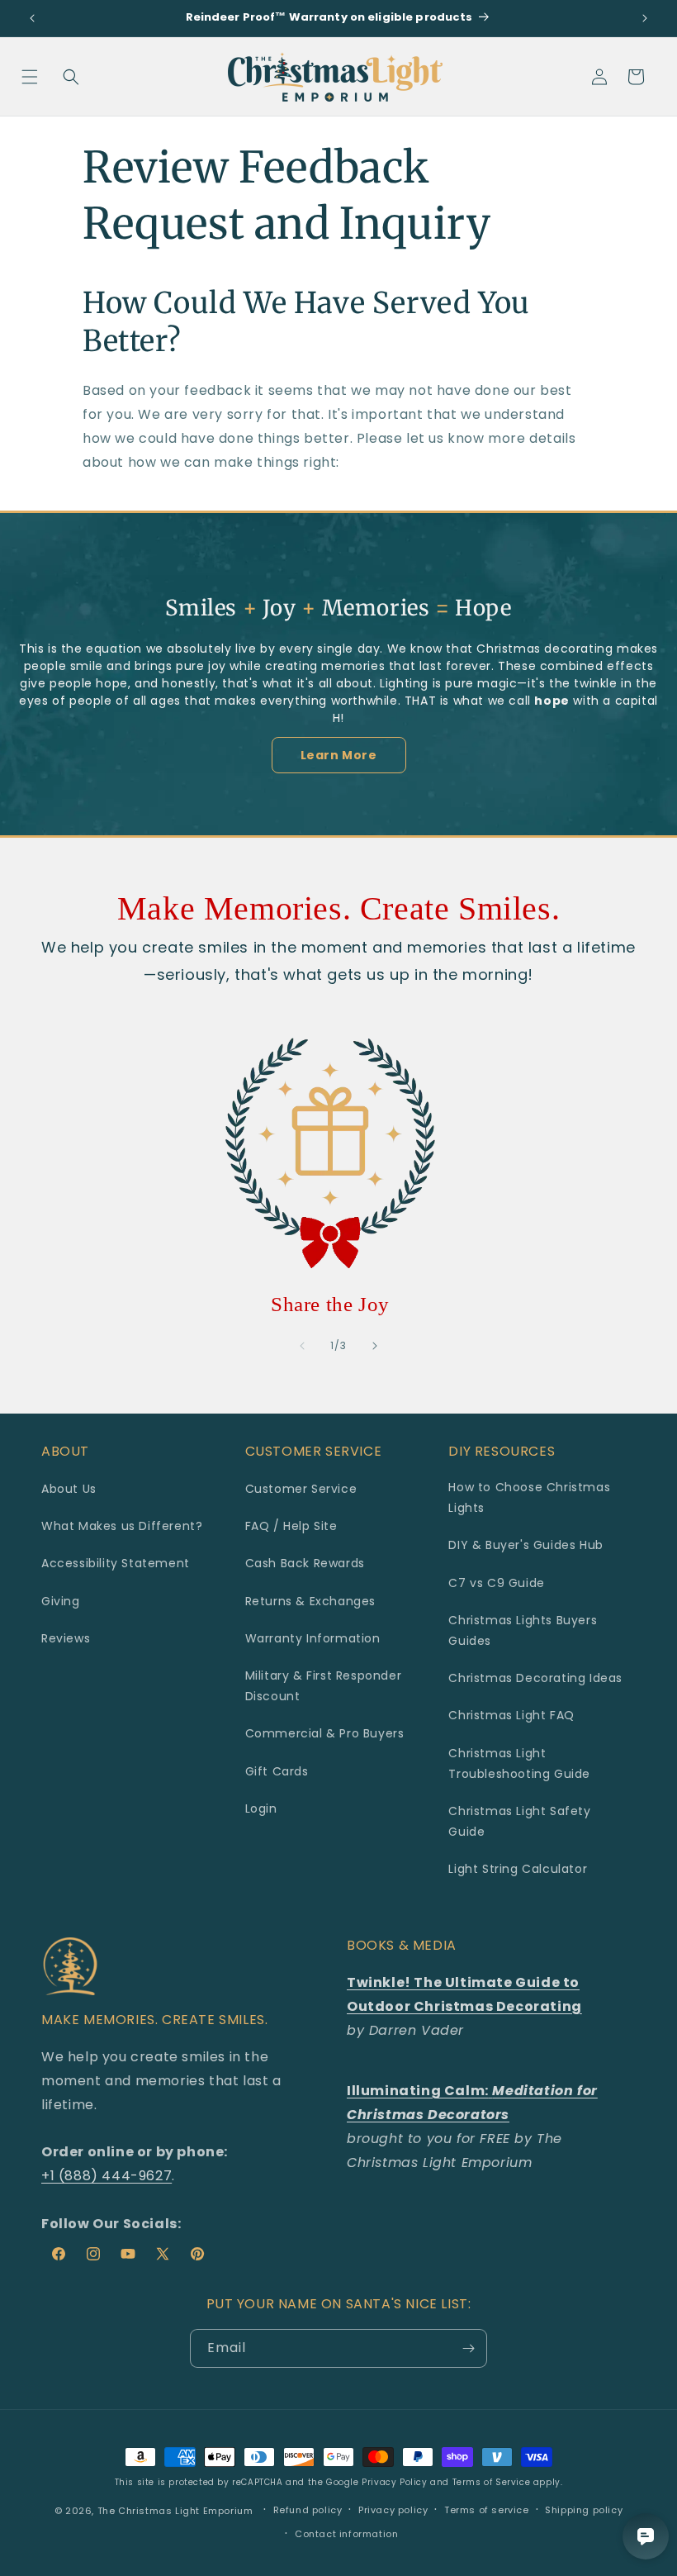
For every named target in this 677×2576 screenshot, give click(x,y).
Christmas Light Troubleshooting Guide (519, 1763)
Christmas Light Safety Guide (519, 1821)
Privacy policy (393, 2510)
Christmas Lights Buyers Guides (523, 1630)
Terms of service (487, 2510)
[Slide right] (375, 1346)
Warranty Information (313, 1638)
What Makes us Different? (122, 1526)
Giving (61, 1601)
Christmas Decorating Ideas (535, 1678)
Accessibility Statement (116, 1563)
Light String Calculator (518, 1869)
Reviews (66, 1638)
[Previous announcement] (32, 18)
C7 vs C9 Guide (496, 1583)
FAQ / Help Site (291, 1526)
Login (261, 1808)
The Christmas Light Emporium (175, 2511)
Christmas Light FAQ (511, 1715)
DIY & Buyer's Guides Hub (526, 1545)
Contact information (346, 2534)
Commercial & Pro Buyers (325, 1733)
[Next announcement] (645, 18)
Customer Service (301, 1489)
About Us (69, 1489)
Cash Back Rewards (305, 1563)
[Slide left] (302, 1346)
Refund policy (308, 2510)
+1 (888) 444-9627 (107, 2176)
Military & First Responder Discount (324, 1686)
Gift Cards (277, 1771)
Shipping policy (584, 2510)
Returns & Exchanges (310, 1601)
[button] (30, 77)
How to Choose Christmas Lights (529, 1497)
